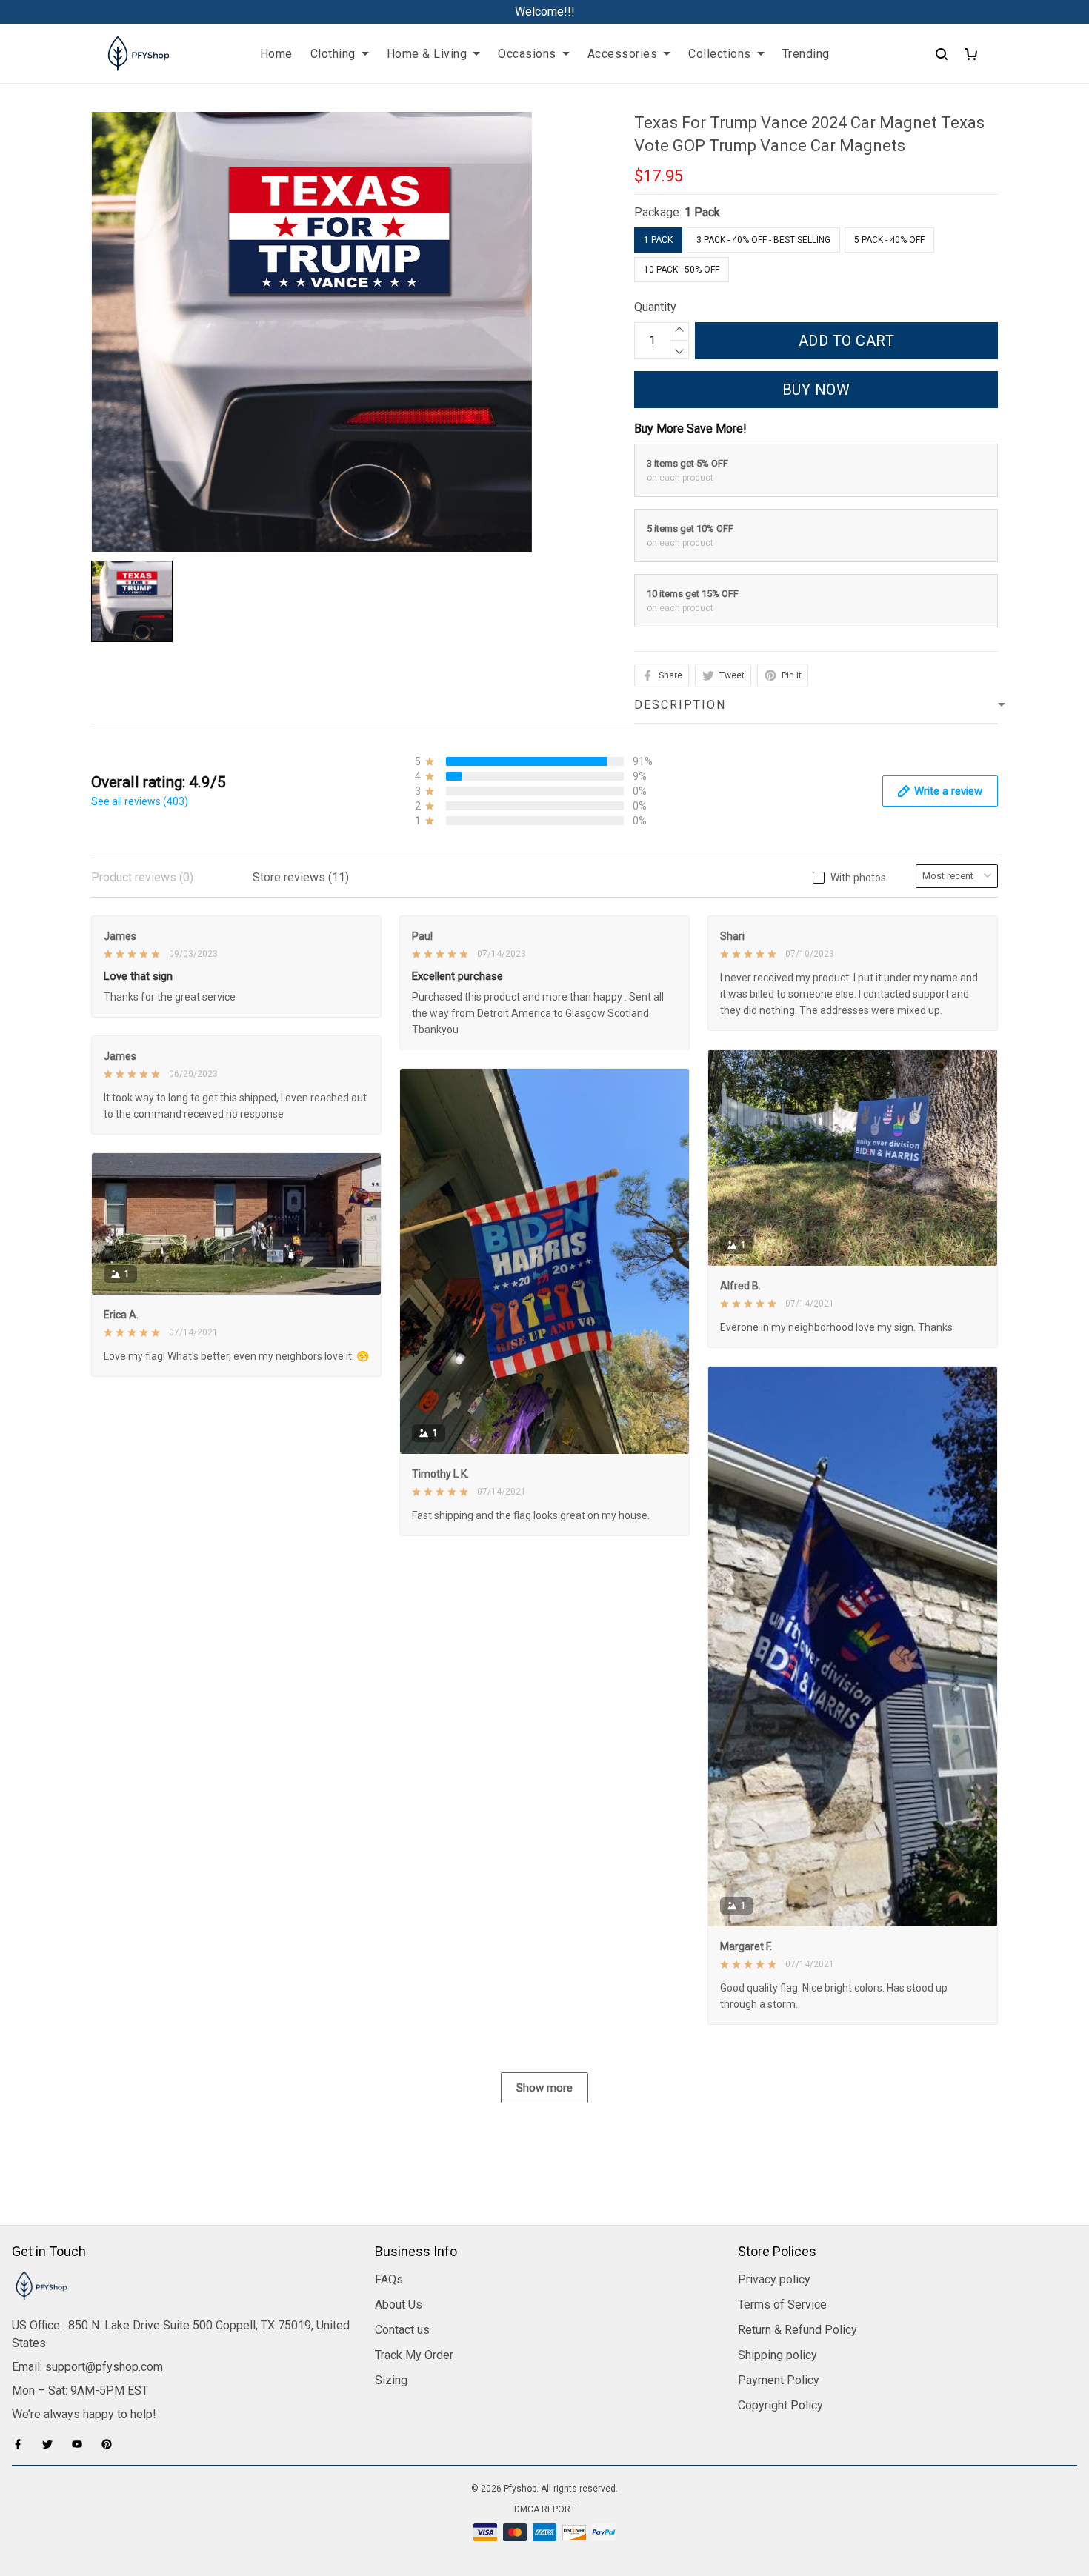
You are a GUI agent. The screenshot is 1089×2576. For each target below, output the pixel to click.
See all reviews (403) (140, 801)
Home (276, 54)
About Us (399, 2305)
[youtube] (81, 2444)
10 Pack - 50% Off (682, 270)
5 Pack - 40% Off (889, 240)
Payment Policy (779, 2380)
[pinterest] (111, 2444)
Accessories (623, 54)
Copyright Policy (780, 2405)
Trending (806, 54)
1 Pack (702, 212)
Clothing (333, 54)
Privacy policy (774, 2279)
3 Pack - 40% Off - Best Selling (763, 240)
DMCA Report (545, 2509)
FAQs (389, 2279)
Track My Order (414, 2355)
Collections (720, 54)
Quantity (655, 307)
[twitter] (52, 2444)
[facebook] (22, 2444)
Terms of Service (782, 2305)
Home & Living (427, 54)
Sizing (391, 2380)
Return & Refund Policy (797, 2330)
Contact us (402, 2330)
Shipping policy (777, 2355)
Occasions (527, 54)
